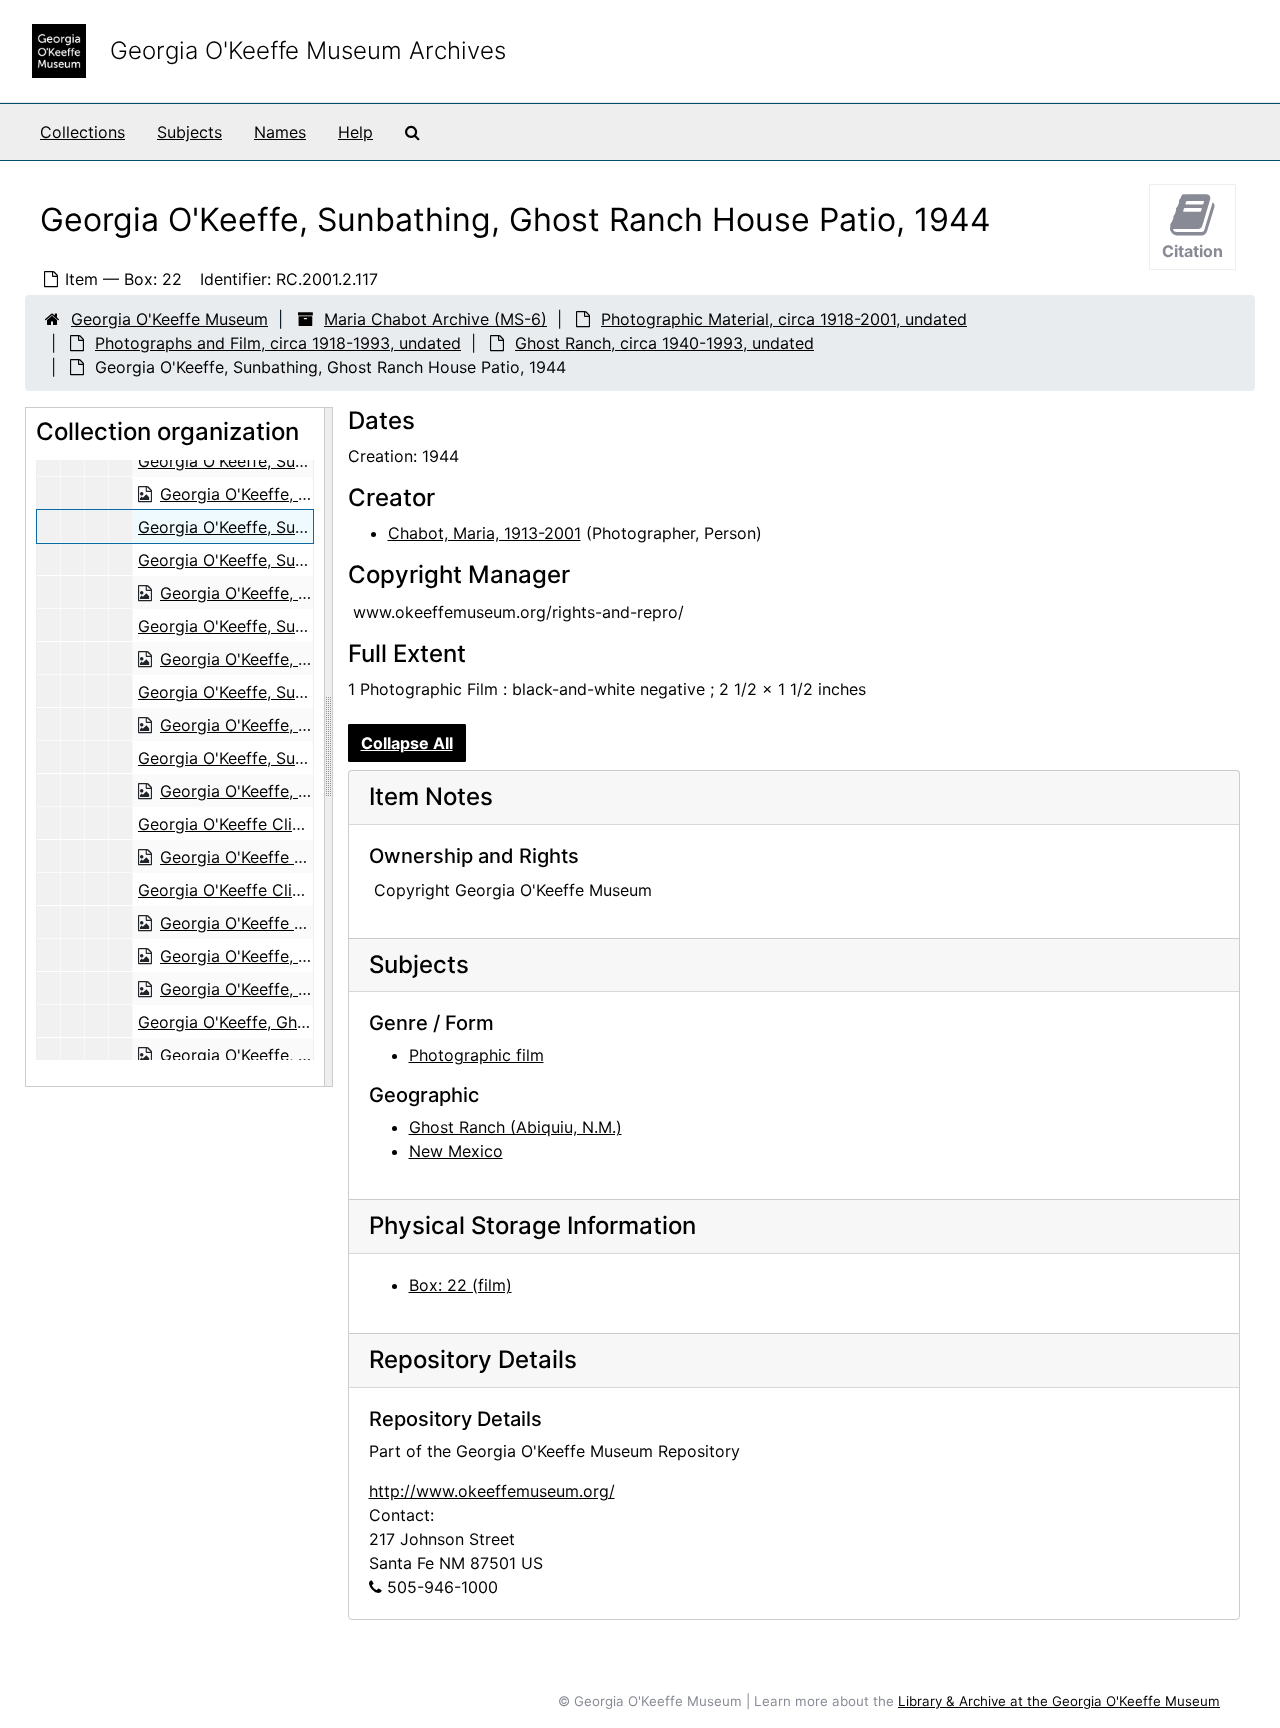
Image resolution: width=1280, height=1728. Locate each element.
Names (280, 132)
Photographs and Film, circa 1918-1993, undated (278, 343)
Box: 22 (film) (460, 1285)
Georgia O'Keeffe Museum (169, 319)
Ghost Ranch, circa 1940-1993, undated (664, 343)
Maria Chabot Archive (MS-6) (435, 319)
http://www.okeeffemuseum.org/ (492, 1491)
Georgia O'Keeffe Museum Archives (308, 50)
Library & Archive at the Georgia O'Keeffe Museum (1059, 1701)
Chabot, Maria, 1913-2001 (484, 533)
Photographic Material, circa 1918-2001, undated (784, 319)
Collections (82, 132)
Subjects (189, 132)
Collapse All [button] (407, 743)
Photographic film (476, 1055)
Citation (1192, 251)
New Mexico (456, 1151)
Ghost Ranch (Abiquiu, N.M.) (515, 1127)
